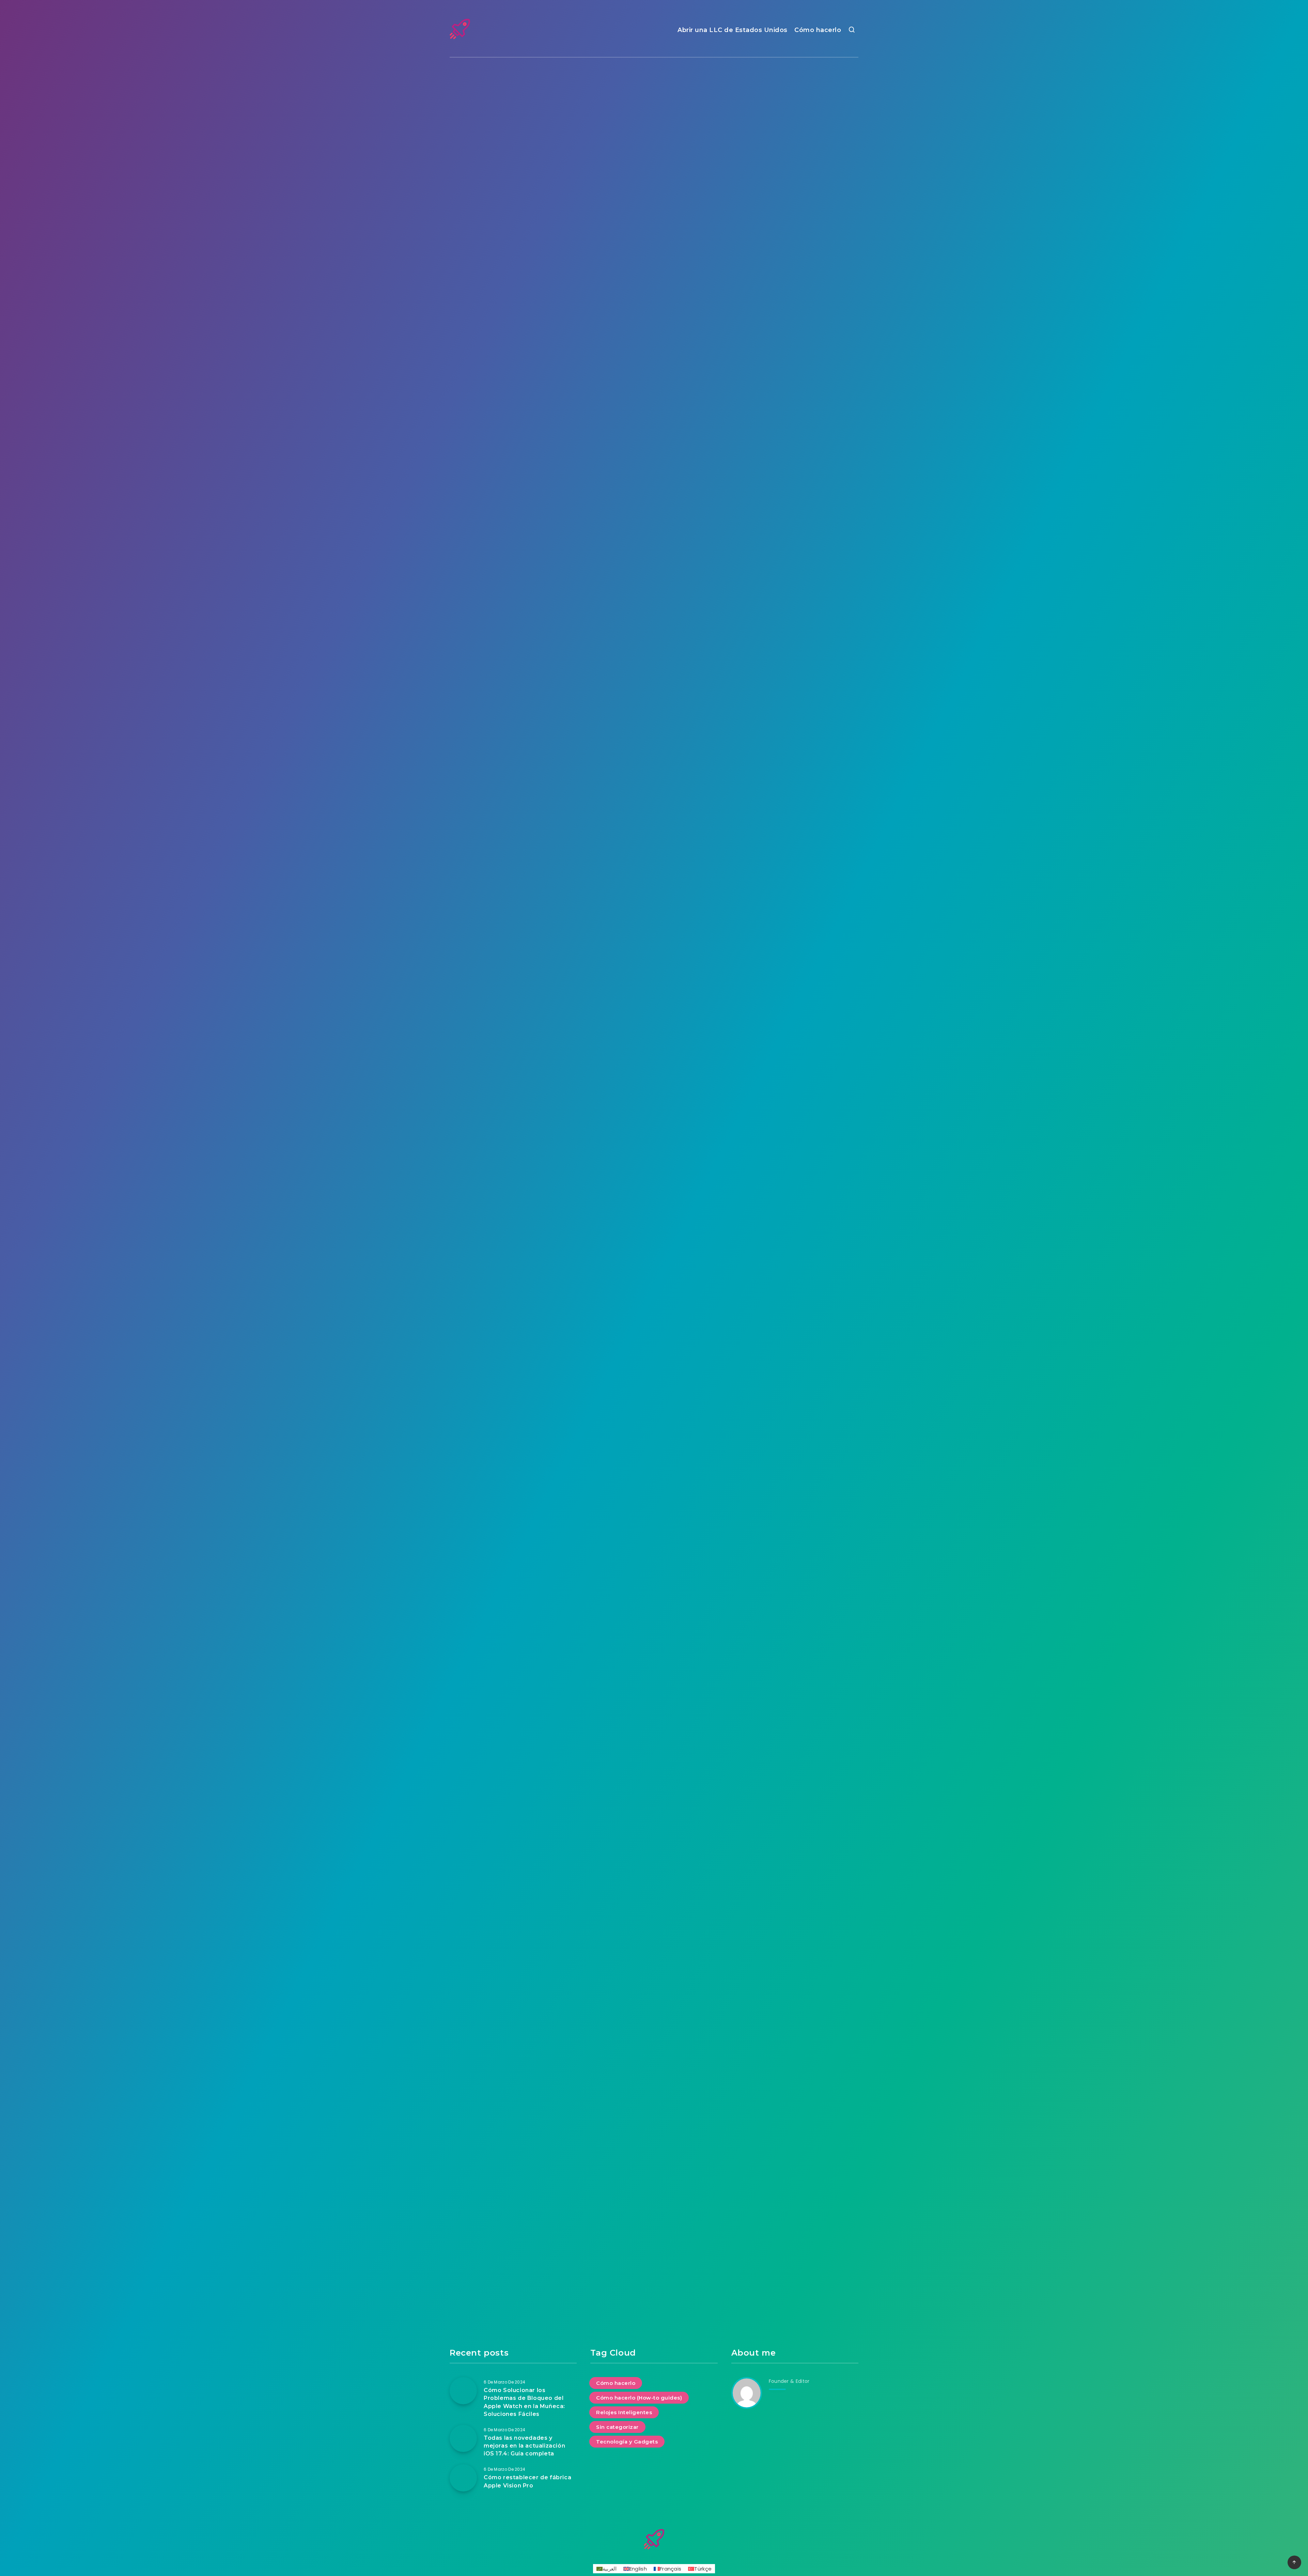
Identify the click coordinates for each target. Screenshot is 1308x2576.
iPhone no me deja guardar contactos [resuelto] (513, 1806)
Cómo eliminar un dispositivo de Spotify (654, 1583)
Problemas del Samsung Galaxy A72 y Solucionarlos (513, 611)
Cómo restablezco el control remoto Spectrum (654, 825)
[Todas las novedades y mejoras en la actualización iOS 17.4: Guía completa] (463, 2438)
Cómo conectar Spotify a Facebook (654, 1806)
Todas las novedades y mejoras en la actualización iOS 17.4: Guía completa (654, 212)
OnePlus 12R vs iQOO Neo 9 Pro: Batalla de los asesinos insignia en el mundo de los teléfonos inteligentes (795, 450)
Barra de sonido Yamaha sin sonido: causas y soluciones (795, 688)
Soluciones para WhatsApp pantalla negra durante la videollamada (513, 901)
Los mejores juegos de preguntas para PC (795, 1957)
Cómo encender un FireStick (795, 825)
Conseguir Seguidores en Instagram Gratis (795, 2180)
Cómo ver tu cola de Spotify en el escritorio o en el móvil (795, 1588)
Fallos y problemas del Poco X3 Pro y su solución (513, 1147)
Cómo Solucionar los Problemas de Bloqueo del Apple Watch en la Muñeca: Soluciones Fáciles (795, 217)
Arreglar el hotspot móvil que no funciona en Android (513, 1375)
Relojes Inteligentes (794, 99)
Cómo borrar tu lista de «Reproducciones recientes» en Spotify (513, 1588)
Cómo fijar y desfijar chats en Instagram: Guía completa (654, 445)
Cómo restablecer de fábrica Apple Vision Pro (513, 207)
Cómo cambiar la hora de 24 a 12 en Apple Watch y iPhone (795, 1811)
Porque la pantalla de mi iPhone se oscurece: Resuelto (654, 1303)
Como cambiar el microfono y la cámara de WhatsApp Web (513, 2033)
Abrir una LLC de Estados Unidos (733, 30)
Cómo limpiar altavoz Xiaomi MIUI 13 (795, 1075)
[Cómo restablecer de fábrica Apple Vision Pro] (463, 2478)
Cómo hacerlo (818, 30)
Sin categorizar (794, 575)
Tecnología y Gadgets (512, 99)
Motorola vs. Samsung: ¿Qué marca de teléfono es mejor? (654, 1152)
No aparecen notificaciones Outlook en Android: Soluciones (654, 1962)
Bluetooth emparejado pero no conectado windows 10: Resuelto (795, 1303)
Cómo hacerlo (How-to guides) (653, 99)
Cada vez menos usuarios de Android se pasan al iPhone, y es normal (654, 688)
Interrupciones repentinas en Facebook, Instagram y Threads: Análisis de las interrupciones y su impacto (513, 455)
